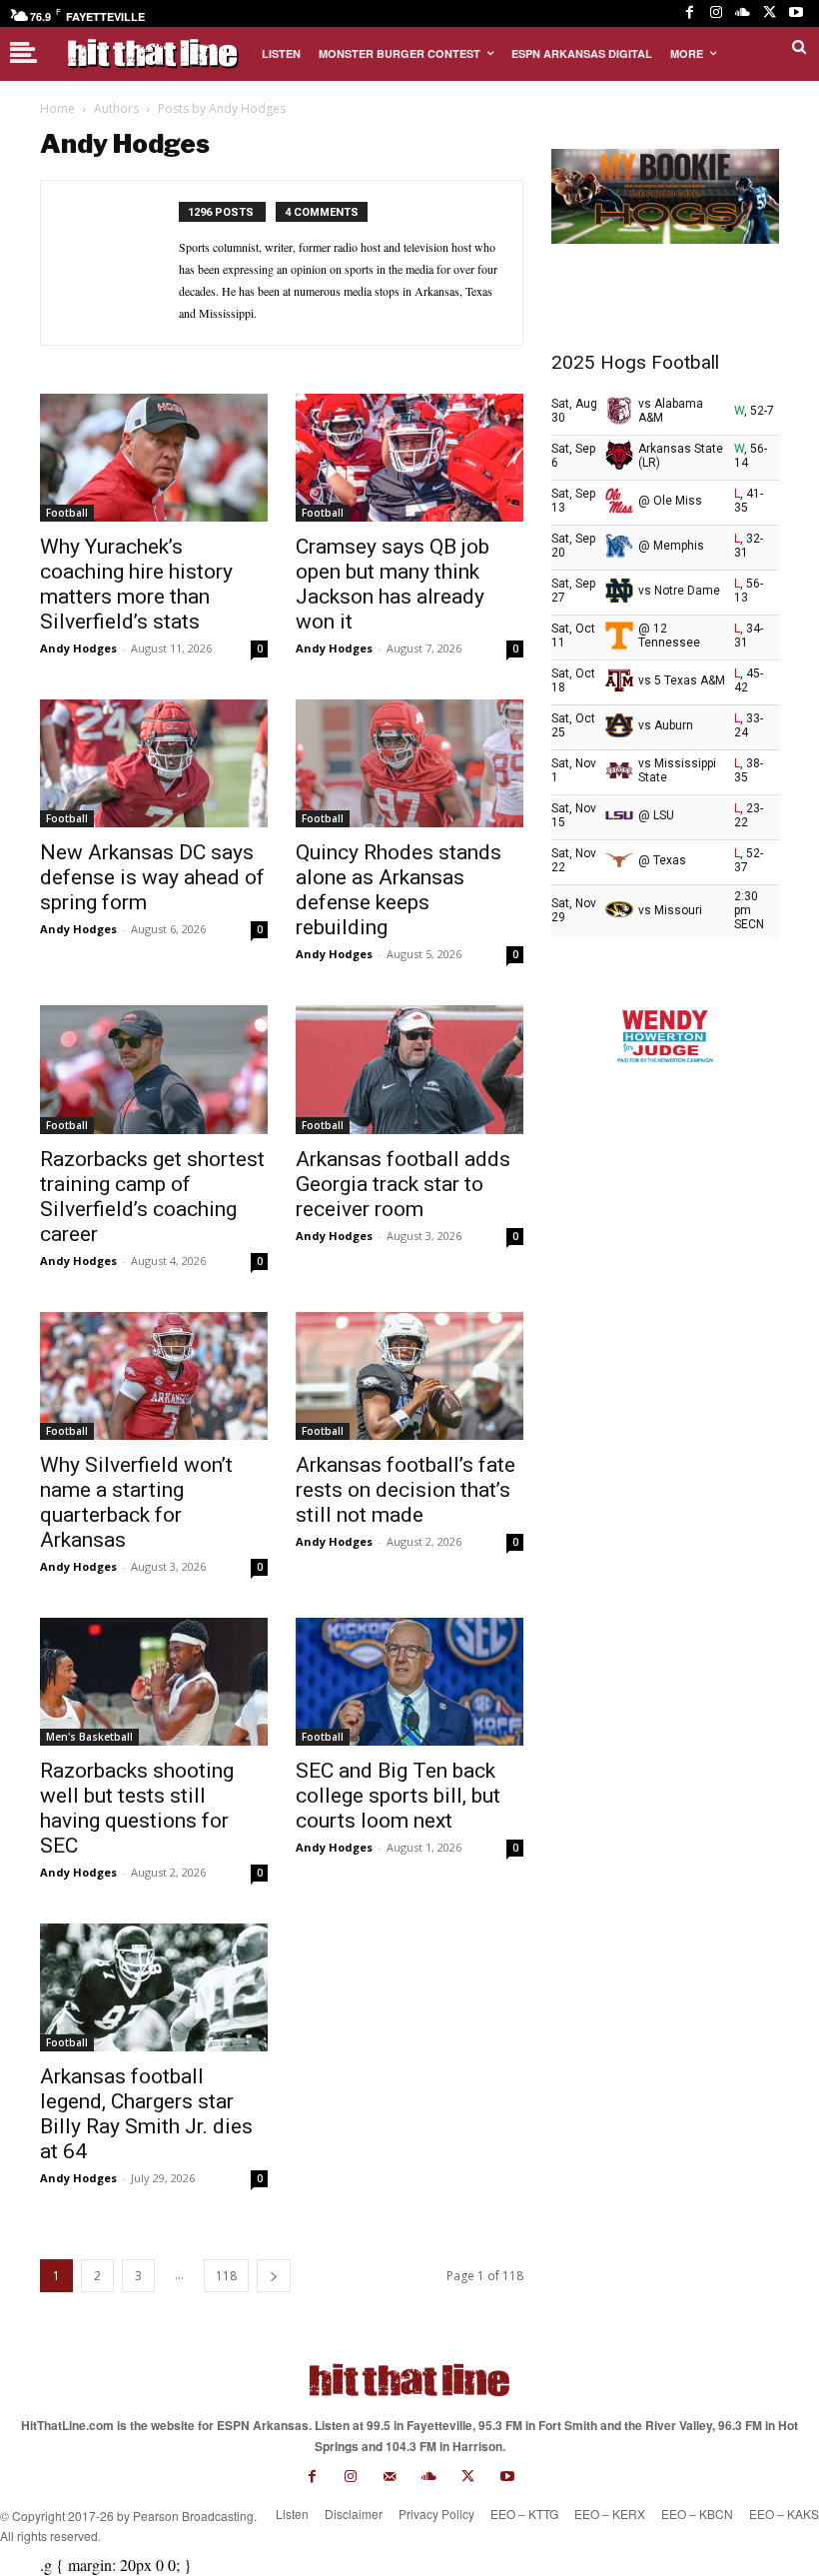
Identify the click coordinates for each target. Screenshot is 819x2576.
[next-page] (274, 2276)
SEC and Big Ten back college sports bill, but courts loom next (398, 1796)
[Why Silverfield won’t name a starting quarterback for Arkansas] (154, 1376)
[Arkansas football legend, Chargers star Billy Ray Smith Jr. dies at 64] (154, 1987)
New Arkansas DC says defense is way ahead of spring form (152, 877)
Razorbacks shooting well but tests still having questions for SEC (137, 1808)
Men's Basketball (89, 1737)
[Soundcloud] (743, 13)
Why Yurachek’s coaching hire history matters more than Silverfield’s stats (136, 584)
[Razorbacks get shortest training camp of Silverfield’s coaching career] (154, 1069)
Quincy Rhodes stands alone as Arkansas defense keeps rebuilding (399, 890)
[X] (770, 13)
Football (67, 513)
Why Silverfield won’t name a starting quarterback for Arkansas (136, 1502)
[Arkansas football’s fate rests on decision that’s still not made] (409, 1376)
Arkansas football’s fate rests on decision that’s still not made (406, 1490)
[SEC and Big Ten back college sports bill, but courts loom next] (409, 1682)
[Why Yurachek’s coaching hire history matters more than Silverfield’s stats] (154, 458)
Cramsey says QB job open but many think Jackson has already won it (393, 584)
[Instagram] (717, 13)
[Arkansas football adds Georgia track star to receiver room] (409, 1069)
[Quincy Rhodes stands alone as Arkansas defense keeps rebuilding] (409, 763)
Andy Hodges (78, 648)
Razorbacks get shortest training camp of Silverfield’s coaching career (152, 1197)
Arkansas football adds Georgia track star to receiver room (403, 1184)
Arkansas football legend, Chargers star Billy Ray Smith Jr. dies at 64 (146, 2114)
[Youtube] (796, 13)
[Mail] (390, 2477)
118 (226, 2276)
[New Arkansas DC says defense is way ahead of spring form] (154, 763)
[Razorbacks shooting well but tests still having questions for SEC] (154, 1682)
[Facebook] (690, 13)
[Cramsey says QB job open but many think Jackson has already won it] (409, 458)
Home (57, 108)
